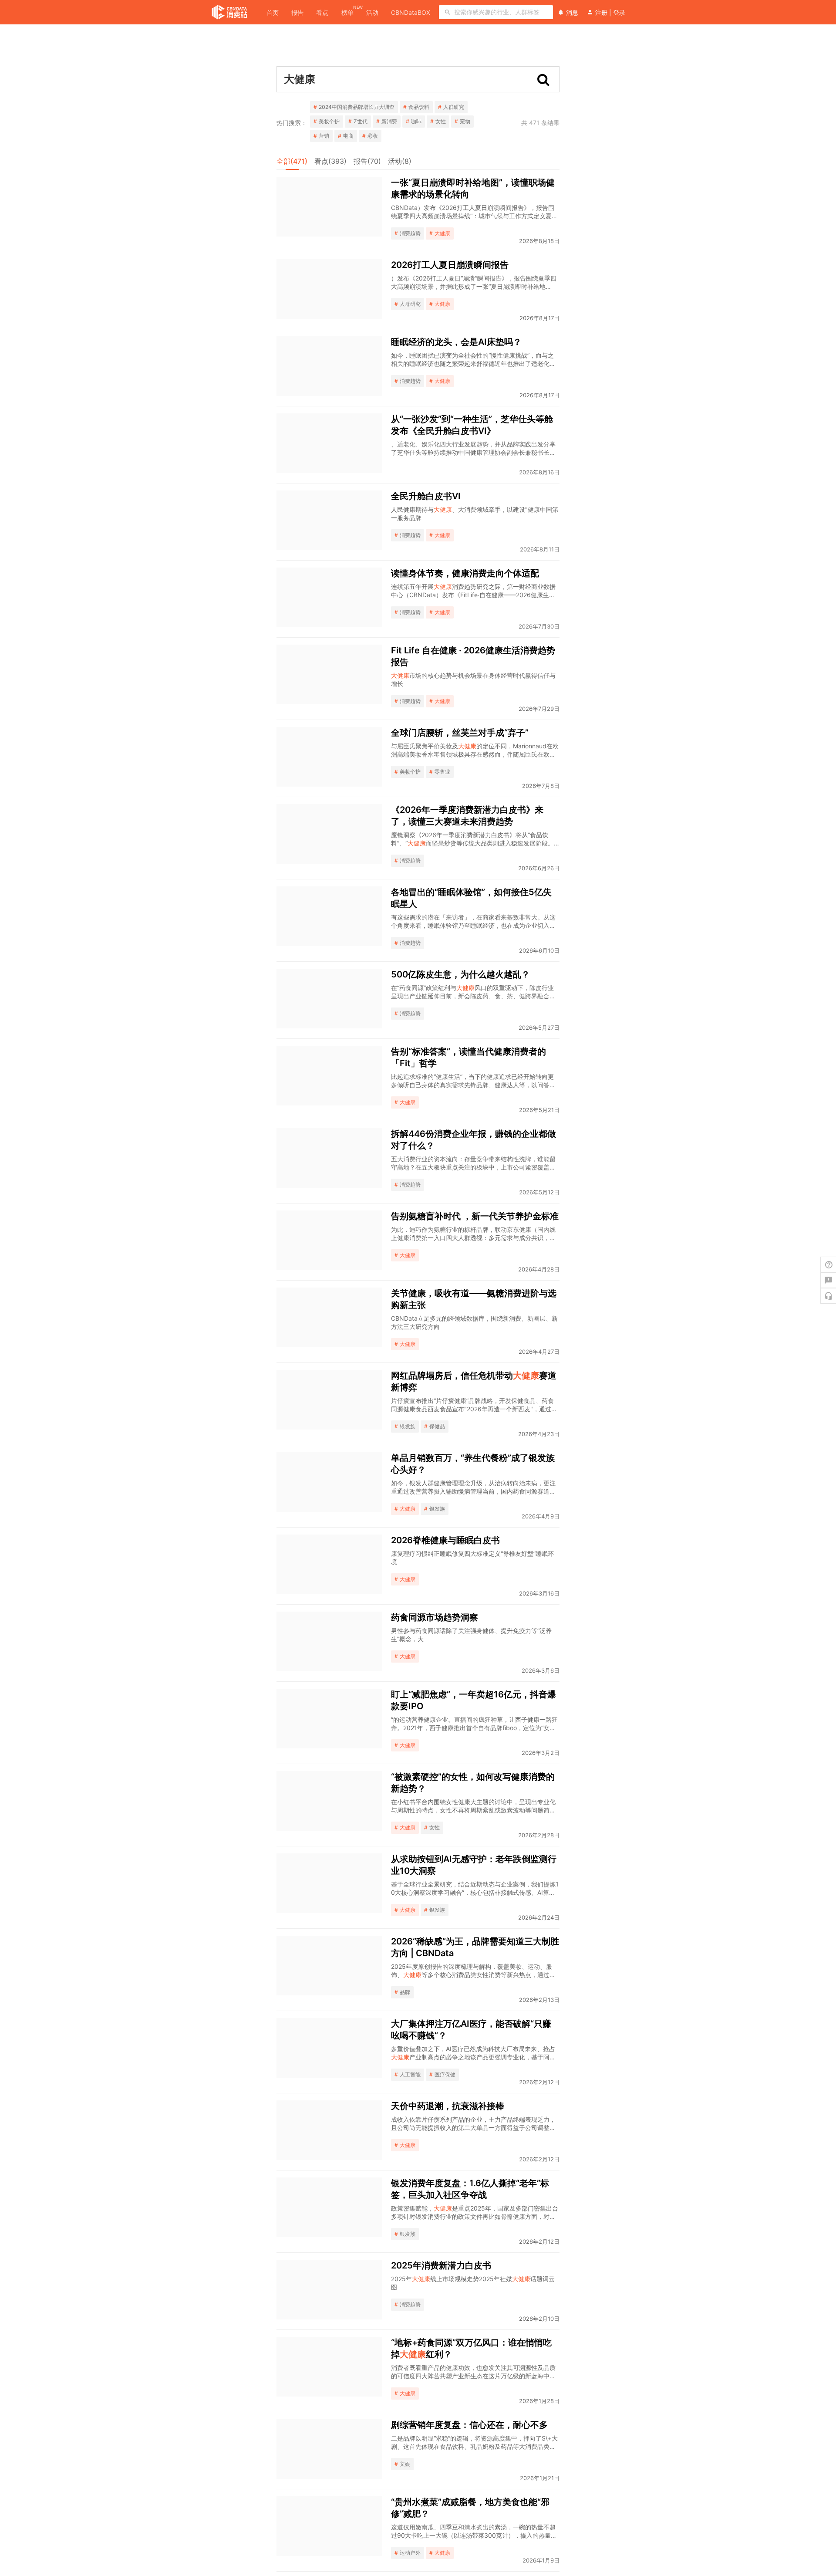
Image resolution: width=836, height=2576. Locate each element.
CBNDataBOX (411, 12)
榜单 (347, 12)
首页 (273, 12)
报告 (297, 12)
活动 (372, 12)
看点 (322, 12)
